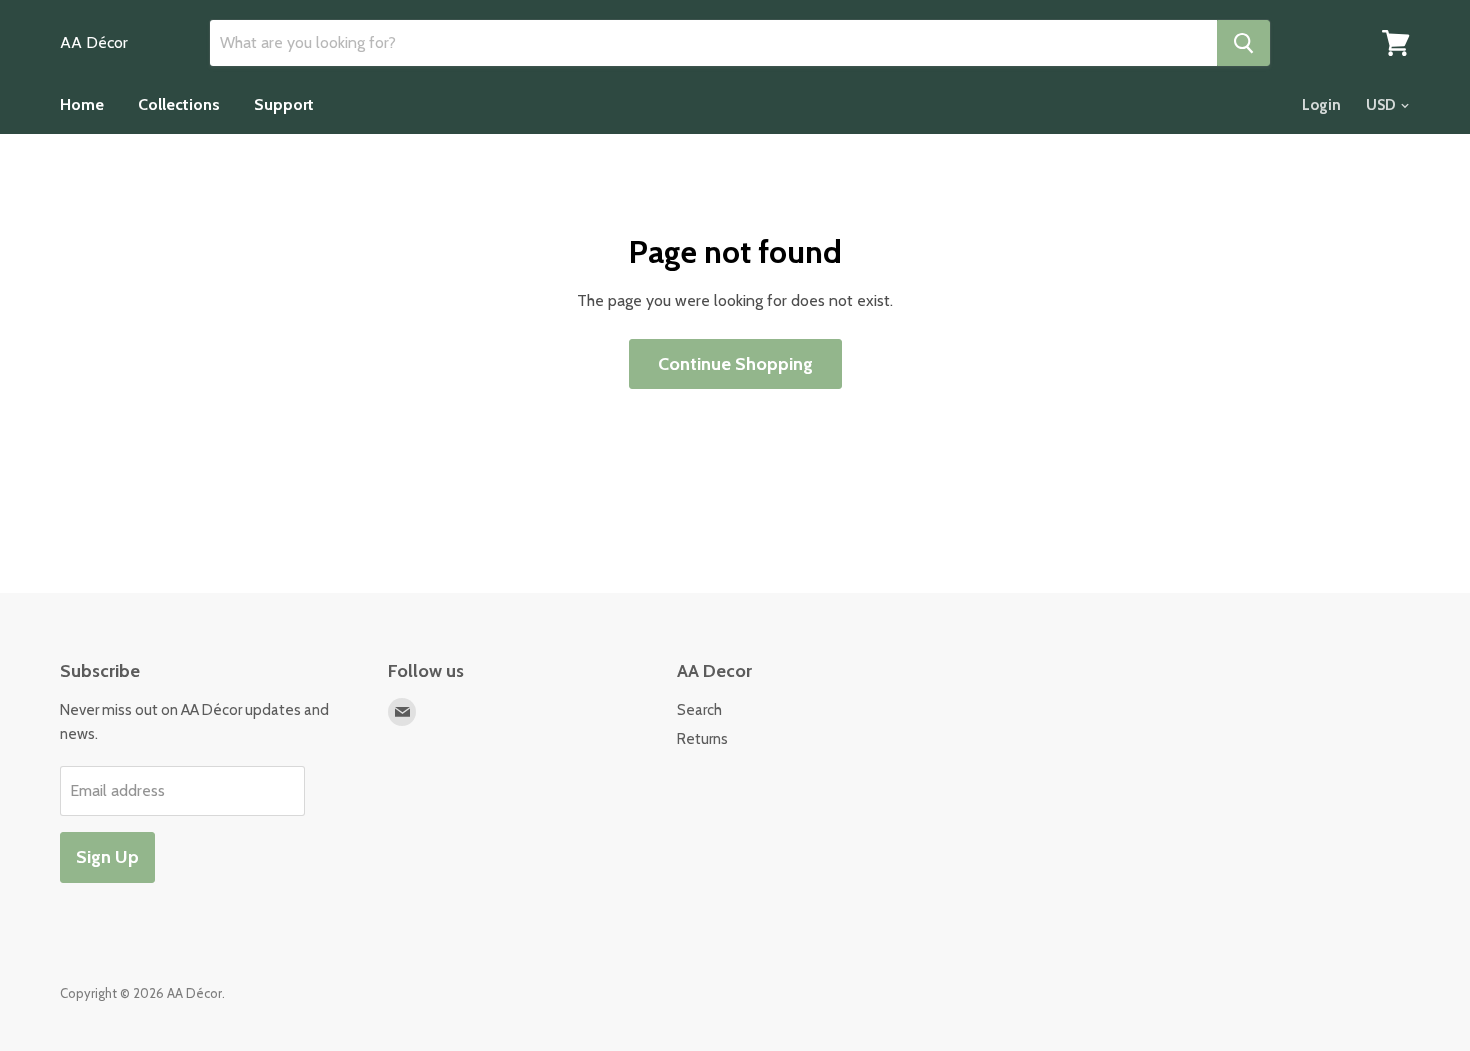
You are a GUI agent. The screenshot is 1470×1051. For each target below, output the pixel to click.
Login (1321, 105)
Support (284, 104)
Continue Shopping (735, 364)
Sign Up (107, 857)
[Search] (1243, 43)
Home (82, 104)
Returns (702, 739)
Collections (179, 104)
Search (699, 710)
